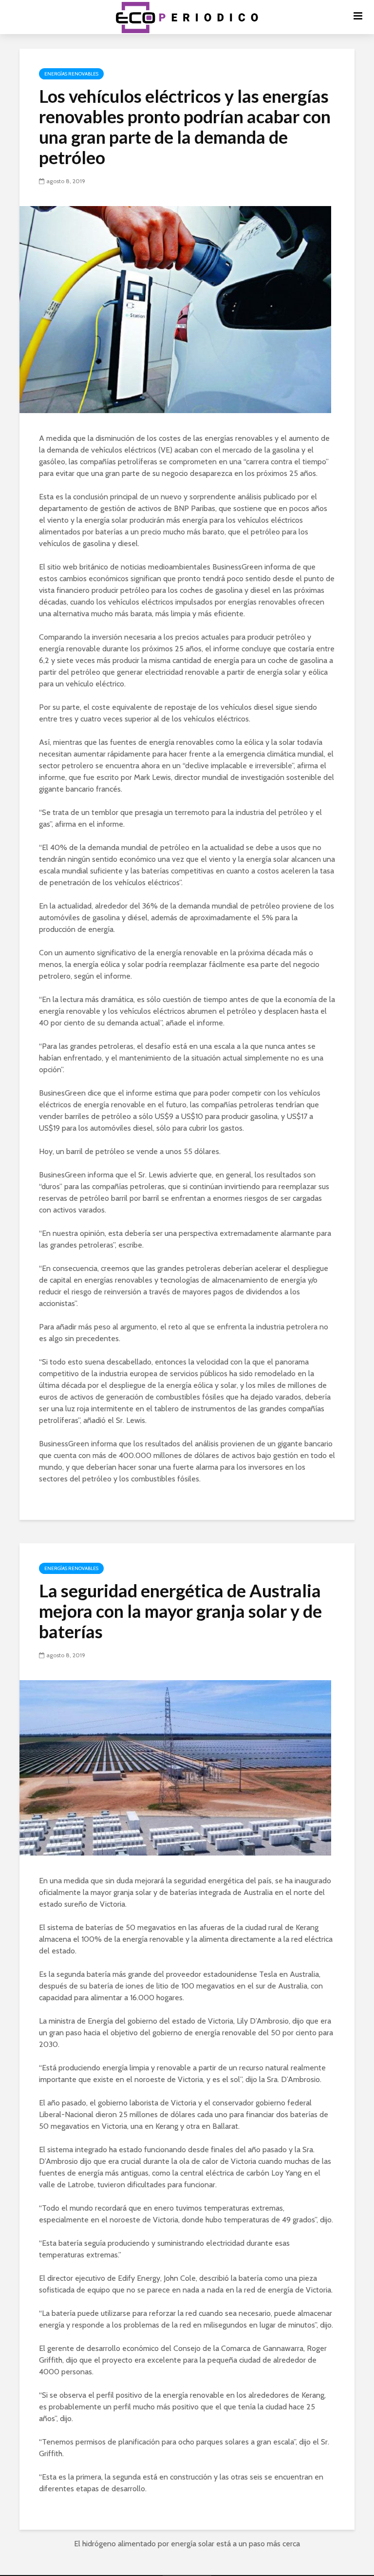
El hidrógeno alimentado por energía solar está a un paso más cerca (187, 2544)
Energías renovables (71, 74)
